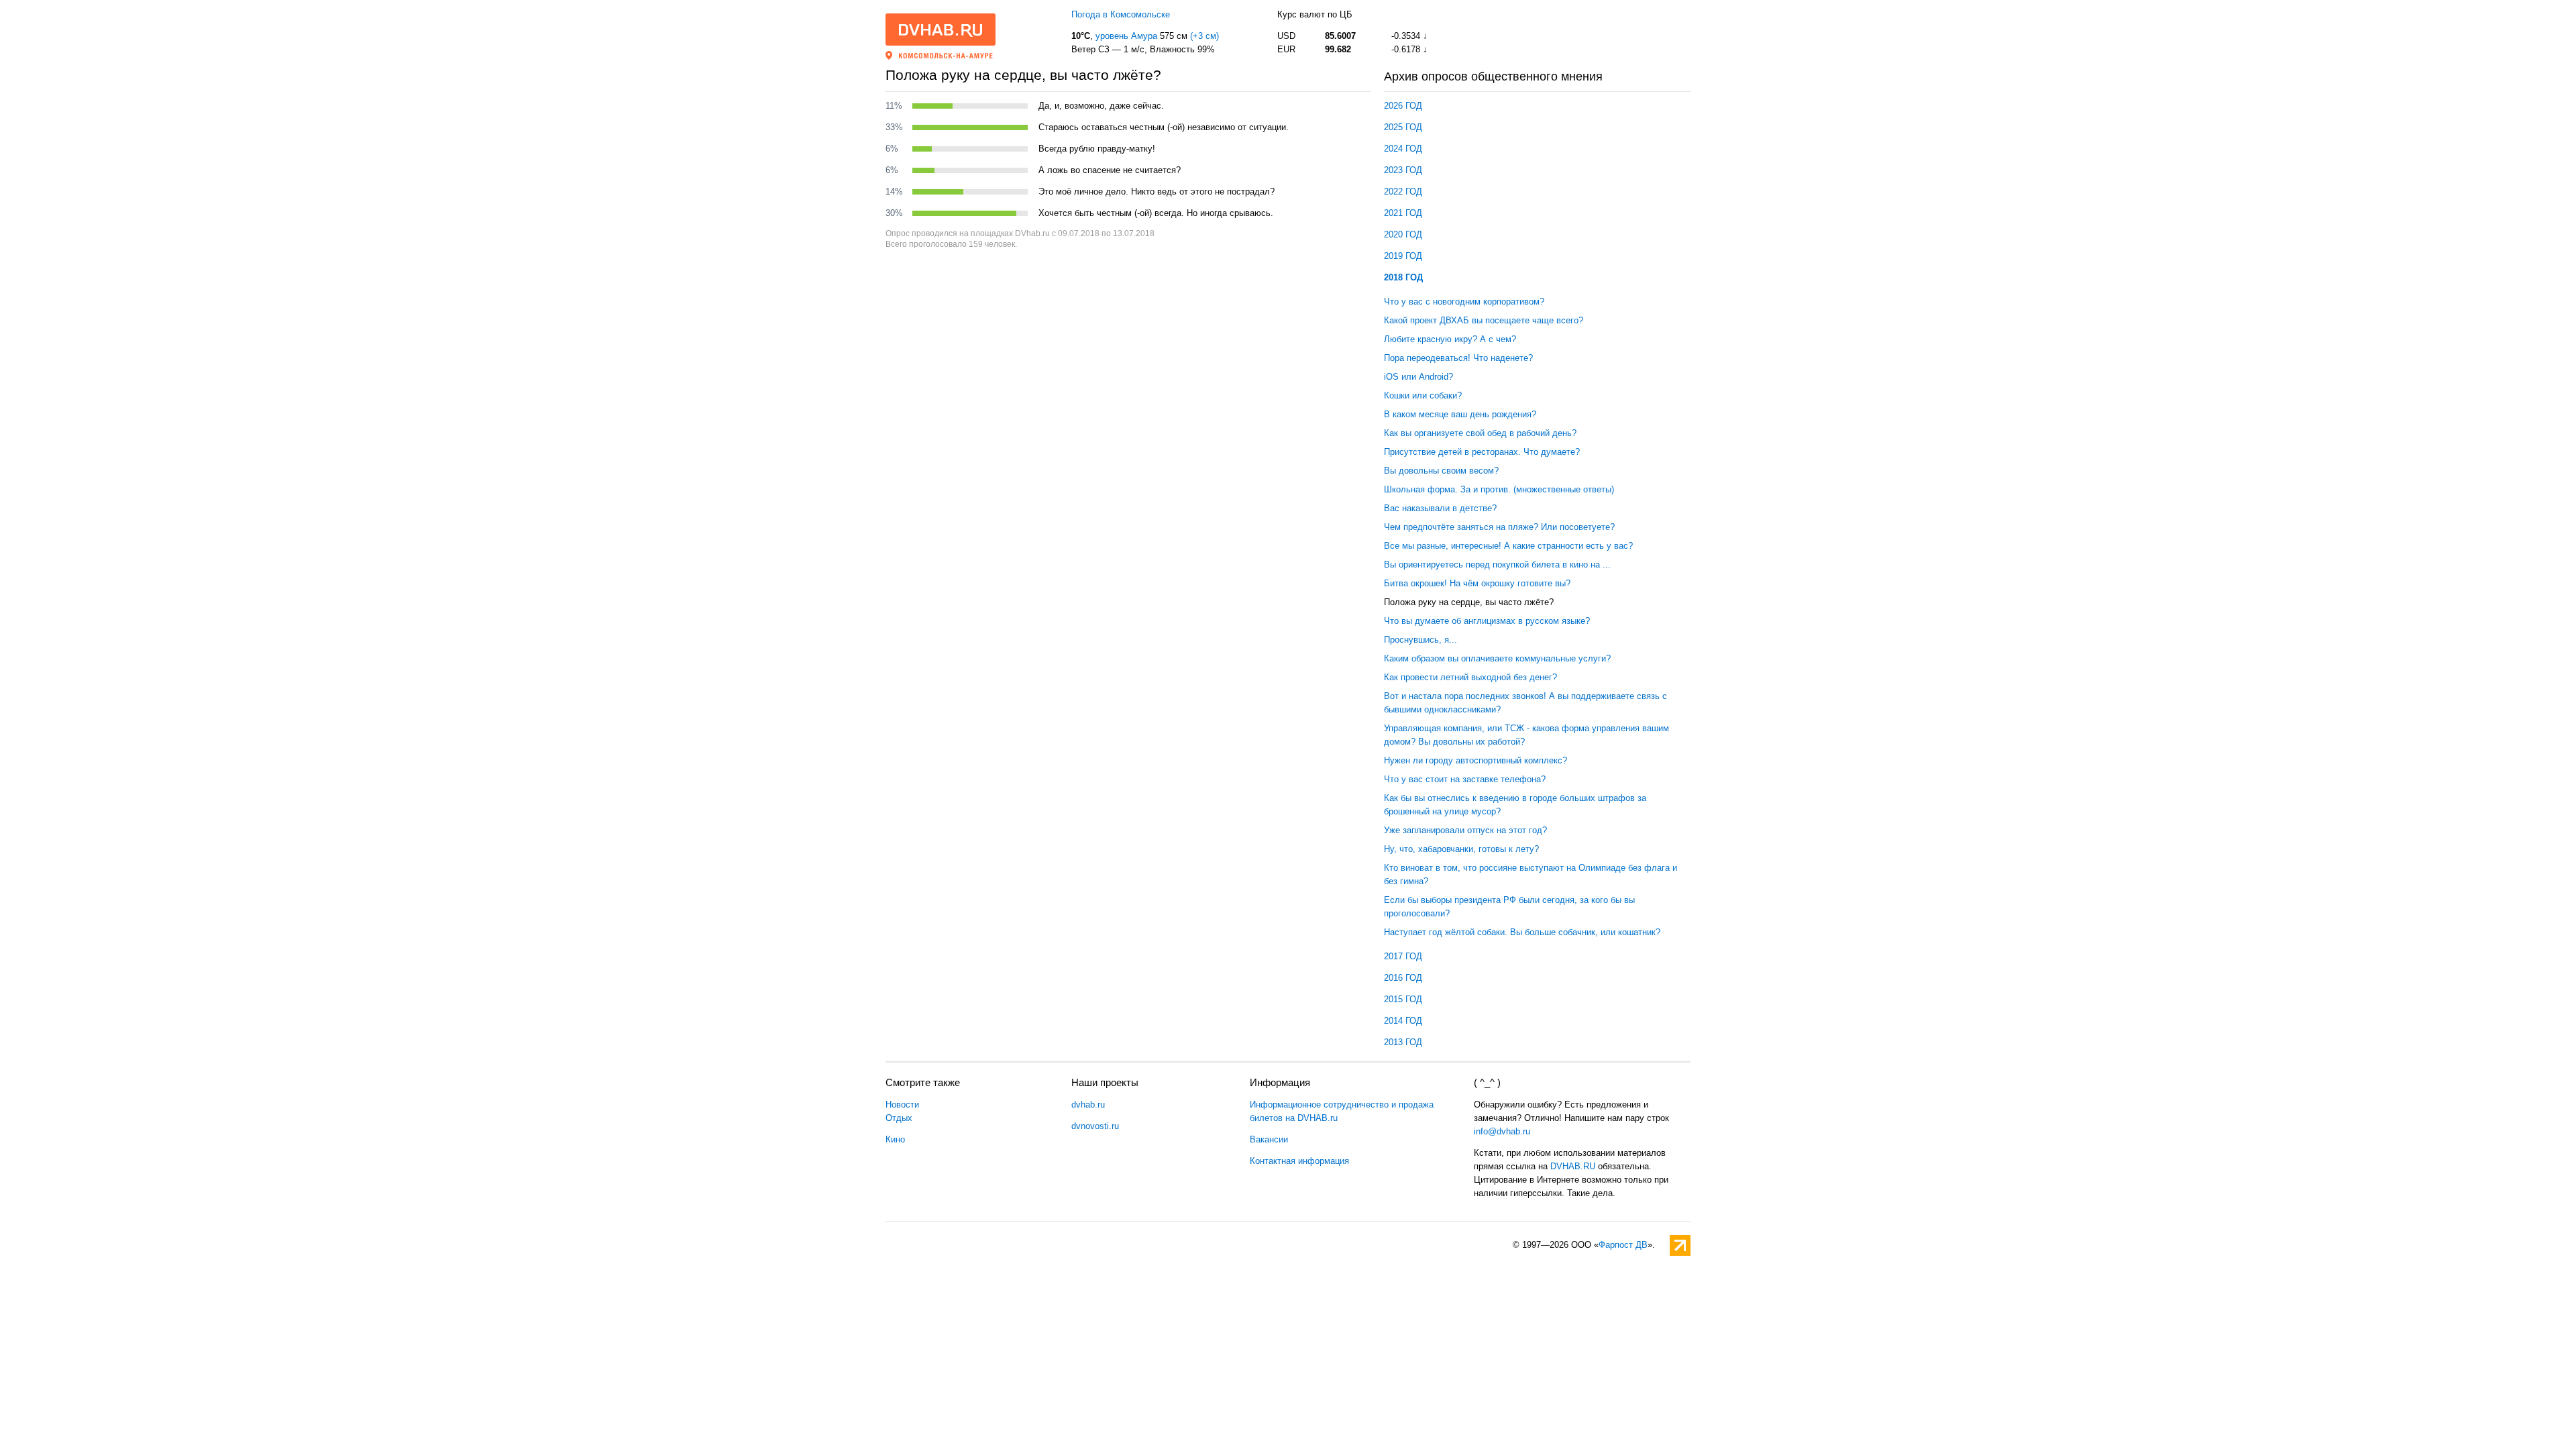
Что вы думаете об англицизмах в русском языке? (1487, 621)
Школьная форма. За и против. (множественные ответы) (1499, 489)
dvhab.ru (1088, 1105)
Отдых (899, 1118)
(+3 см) (1204, 36)
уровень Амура (1126, 36)
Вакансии (1269, 1139)
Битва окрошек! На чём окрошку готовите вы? (1477, 583)
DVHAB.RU (1573, 1166)
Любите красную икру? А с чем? (1450, 339)
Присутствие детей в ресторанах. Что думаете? (1482, 452)
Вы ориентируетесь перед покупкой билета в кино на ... (1497, 565)
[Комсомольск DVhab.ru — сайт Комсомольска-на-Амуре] (941, 30)
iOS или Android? (1418, 377)
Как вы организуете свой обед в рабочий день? (1480, 433)
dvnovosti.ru (1095, 1126)
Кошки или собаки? (1423, 395)
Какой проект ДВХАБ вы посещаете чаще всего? (1484, 320)
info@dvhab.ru (1502, 1131)
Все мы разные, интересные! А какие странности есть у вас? (1508, 546)
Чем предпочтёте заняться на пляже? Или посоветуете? (1499, 527)
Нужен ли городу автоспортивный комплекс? (1475, 760)
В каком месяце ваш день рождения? (1460, 414)
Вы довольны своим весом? (1441, 471)
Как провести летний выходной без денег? (1470, 677)
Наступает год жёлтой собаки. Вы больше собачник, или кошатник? (1522, 932)
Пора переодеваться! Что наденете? (1458, 358)
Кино (895, 1139)
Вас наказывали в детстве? (1440, 508)
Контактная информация (1299, 1161)
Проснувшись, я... (1420, 640)
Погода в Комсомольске (1121, 14)
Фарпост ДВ (1623, 1245)
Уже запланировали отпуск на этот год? (1465, 830)
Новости (902, 1105)
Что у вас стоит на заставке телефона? (1465, 779)
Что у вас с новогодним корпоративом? (1464, 302)
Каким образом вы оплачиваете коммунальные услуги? (1497, 658)
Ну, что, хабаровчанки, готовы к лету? (1461, 849)
